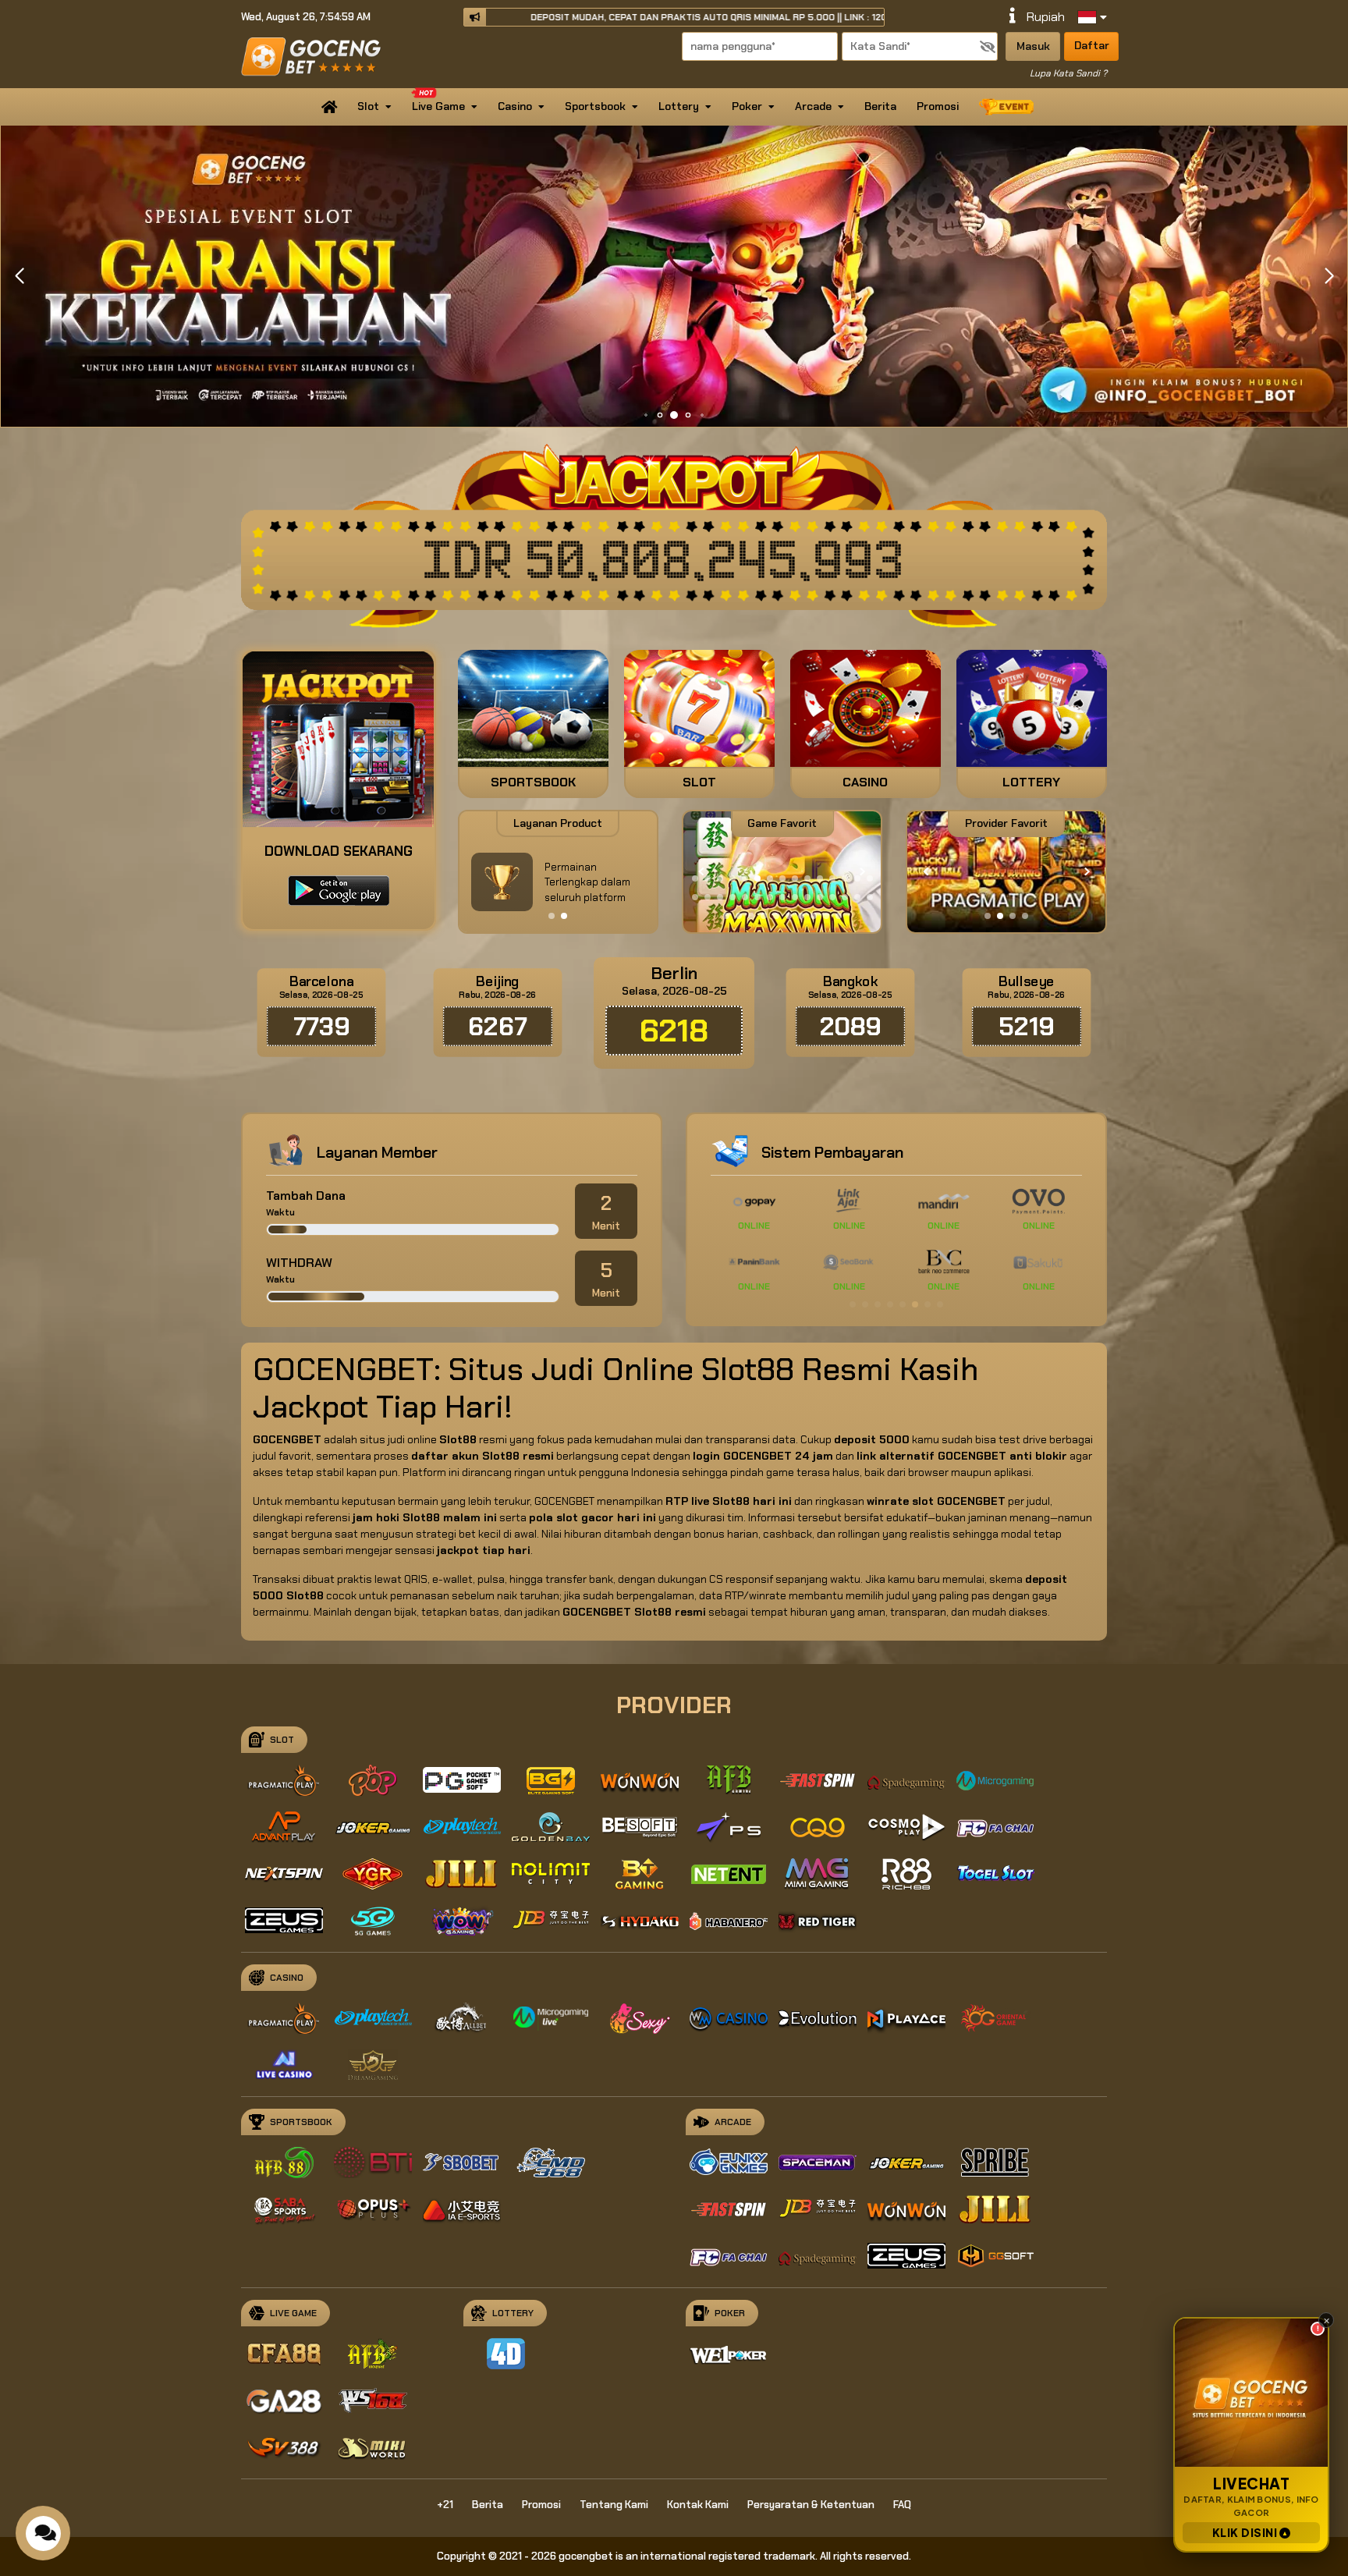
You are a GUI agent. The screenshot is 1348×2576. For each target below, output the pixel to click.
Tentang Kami (614, 2505)
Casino (515, 106)
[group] (1006, 872)
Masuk (1033, 46)
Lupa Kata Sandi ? (1068, 73)
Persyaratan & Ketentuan (811, 2505)
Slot (368, 106)
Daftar (1092, 45)
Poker (747, 106)
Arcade (813, 106)
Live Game (438, 106)
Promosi (938, 106)
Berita (880, 106)
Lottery (679, 106)
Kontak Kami (698, 2505)
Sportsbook (595, 106)
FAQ (902, 2505)
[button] (1329, 276)
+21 (445, 2505)
